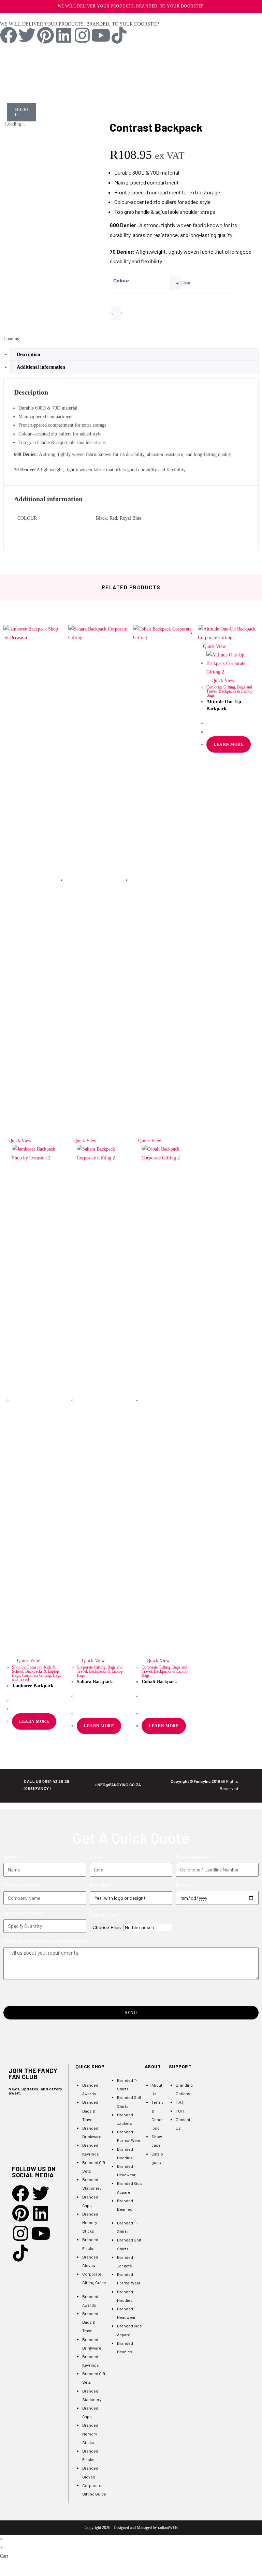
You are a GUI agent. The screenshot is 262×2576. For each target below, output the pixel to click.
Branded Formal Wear (129, 2136)
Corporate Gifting (37, 1675)
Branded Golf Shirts (129, 2101)
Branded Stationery (92, 2184)
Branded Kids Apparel (129, 2187)
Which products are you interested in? (46, 1941)
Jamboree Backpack (33, 1686)
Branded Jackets (125, 2119)
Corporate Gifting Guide (94, 2278)
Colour (121, 281)
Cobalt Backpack (159, 1682)
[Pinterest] (45, 35)
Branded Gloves (90, 2261)
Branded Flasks (90, 2244)
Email (96, 1857)
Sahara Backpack (95, 1682)
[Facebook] (9, 35)
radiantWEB (168, 2528)
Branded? (100, 1885)
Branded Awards (90, 2089)
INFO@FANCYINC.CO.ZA (119, 1785)
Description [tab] (28, 354)
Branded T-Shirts (127, 2084)
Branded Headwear (126, 2170)
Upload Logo (104, 1915)
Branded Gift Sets (94, 2167)
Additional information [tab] (41, 367)
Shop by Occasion (27, 1667)
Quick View (19, 1141)
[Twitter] (27, 35)
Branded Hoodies (125, 2153)
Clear (186, 283)
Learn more (34, 1721)
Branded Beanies (125, 2205)
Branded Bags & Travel (90, 2111)
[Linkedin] (64, 35)
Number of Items (23, 1913)
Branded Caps (90, 2201)
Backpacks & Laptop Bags (100, 1673)
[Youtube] (101, 35)
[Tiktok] (119, 35)
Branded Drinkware (92, 2132)
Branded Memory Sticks (90, 2222)
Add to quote (139, 325)
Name (10, 1857)
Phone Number (193, 1857)
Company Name (21, 1885)
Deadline (185, 1885)
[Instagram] (82, 35)
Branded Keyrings (91, 2149)
